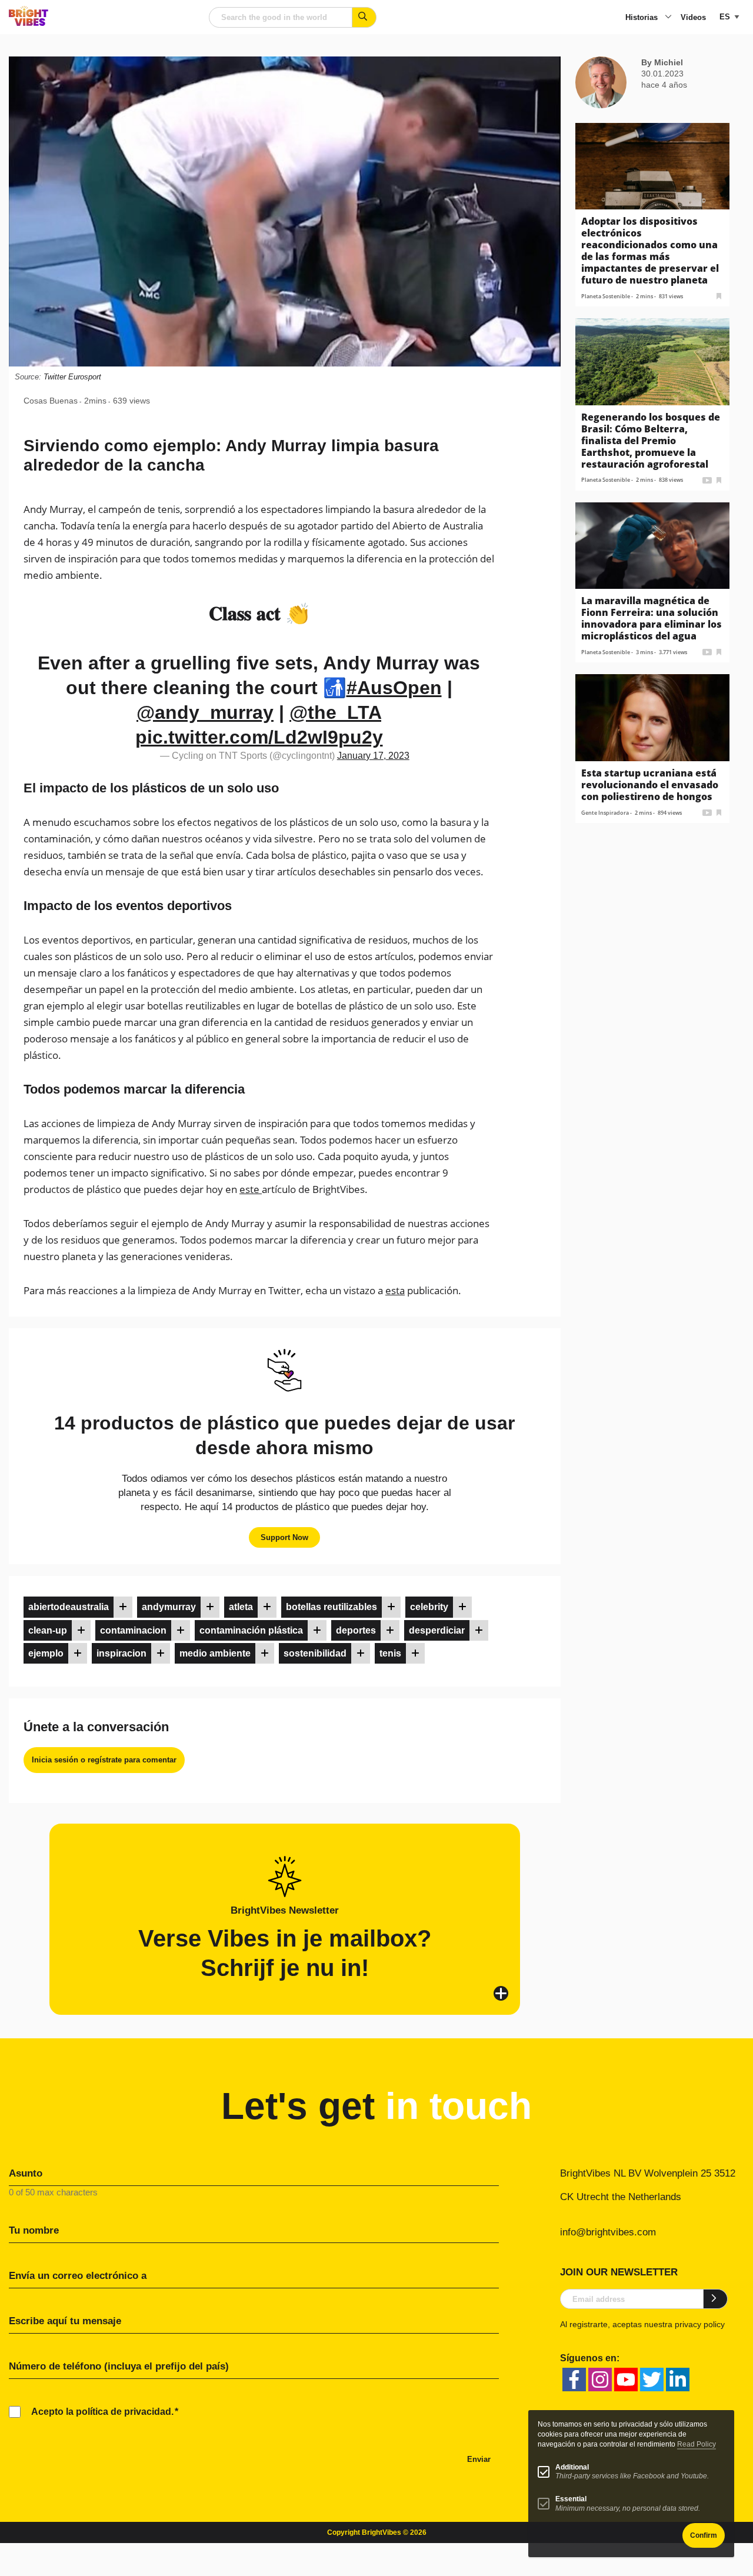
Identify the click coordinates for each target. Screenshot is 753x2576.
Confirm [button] (704, 2535)
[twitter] (652, 2380)
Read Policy (697, 2444)
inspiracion (121, 1653)
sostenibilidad (315, 1653)
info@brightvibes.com (608, 2232)
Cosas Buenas (51, 401)
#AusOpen (394, 688)
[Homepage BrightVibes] (29, 23)
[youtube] (626, 2380)
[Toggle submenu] (668, 18)
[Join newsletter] (716, 2299)
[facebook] (574, 2380)
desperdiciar (437, 1630)
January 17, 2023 (373, 756)
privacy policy (700, 2324)
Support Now (284, 1537)
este (251, 1189)
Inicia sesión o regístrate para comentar (104, 1760)
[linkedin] (678, 2380)
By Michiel (662, 62)
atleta (241, 1607)
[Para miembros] (123, 1607)
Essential (571, 2499)
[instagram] (600, 2380)
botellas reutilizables (331, 1607)
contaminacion (133, 1630)
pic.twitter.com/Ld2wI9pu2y (259, 737)
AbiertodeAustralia (69, 1607)
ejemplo (46, 1653)
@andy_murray (205, 712)
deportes (356, 1630)
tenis (390, 1653)
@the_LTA (335, 712)
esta (395, 1290)
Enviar (479, 2459)
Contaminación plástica (251, 1630)
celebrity (429, 1607)
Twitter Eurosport (72, 377)
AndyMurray (169, 1607)
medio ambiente (215, 1653)
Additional (572, 2467)
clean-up (48, 1630)
